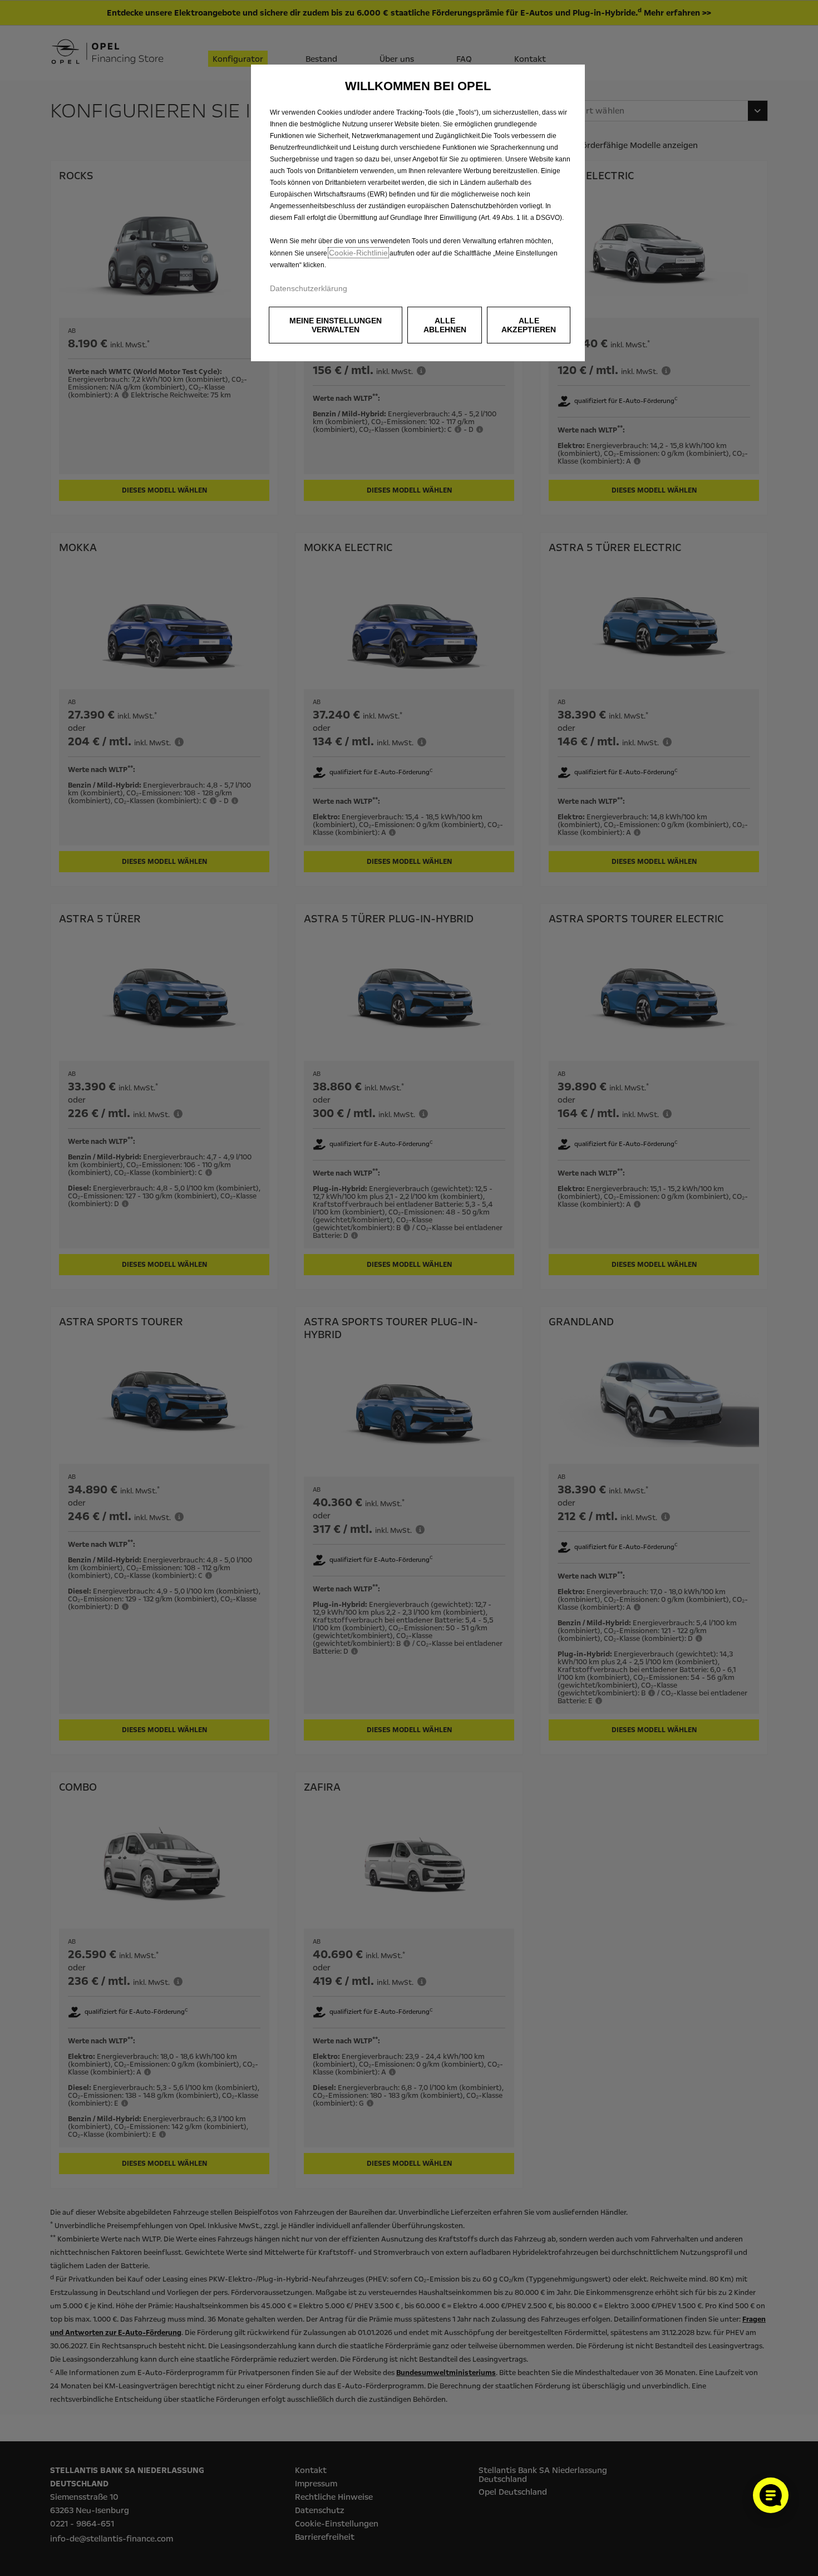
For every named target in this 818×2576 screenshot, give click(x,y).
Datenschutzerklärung (309, 288)
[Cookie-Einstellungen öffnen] (771, 2495)
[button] (336, 325)
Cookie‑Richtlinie (358, 253)
